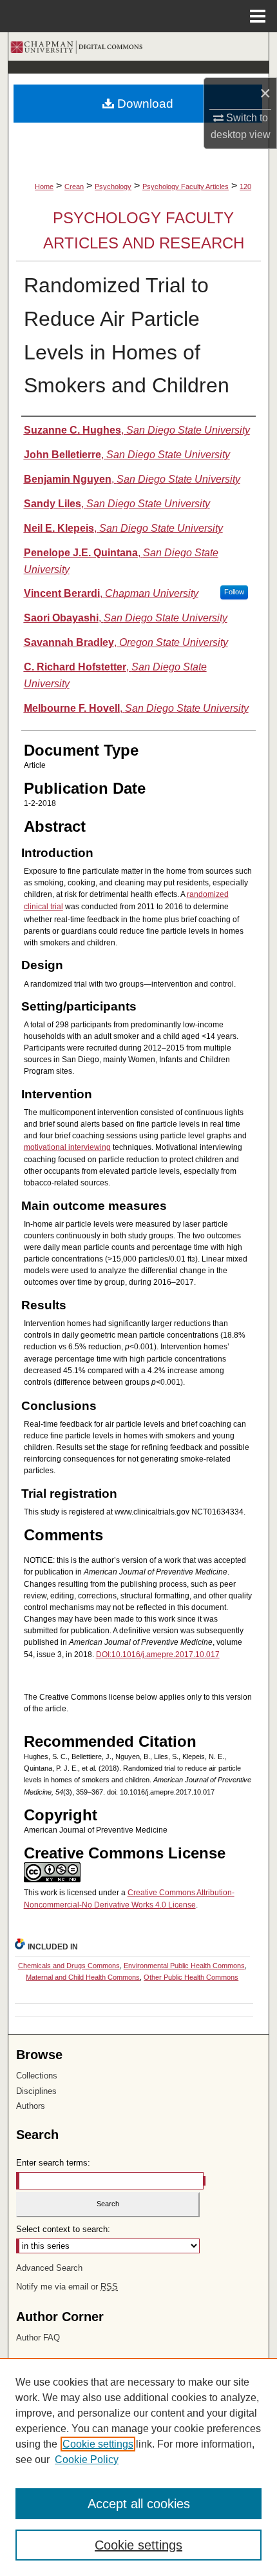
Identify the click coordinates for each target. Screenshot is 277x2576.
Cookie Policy (87, 2460)
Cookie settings (98, 2444)
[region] (138, 2467)
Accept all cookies (139, 2504)
